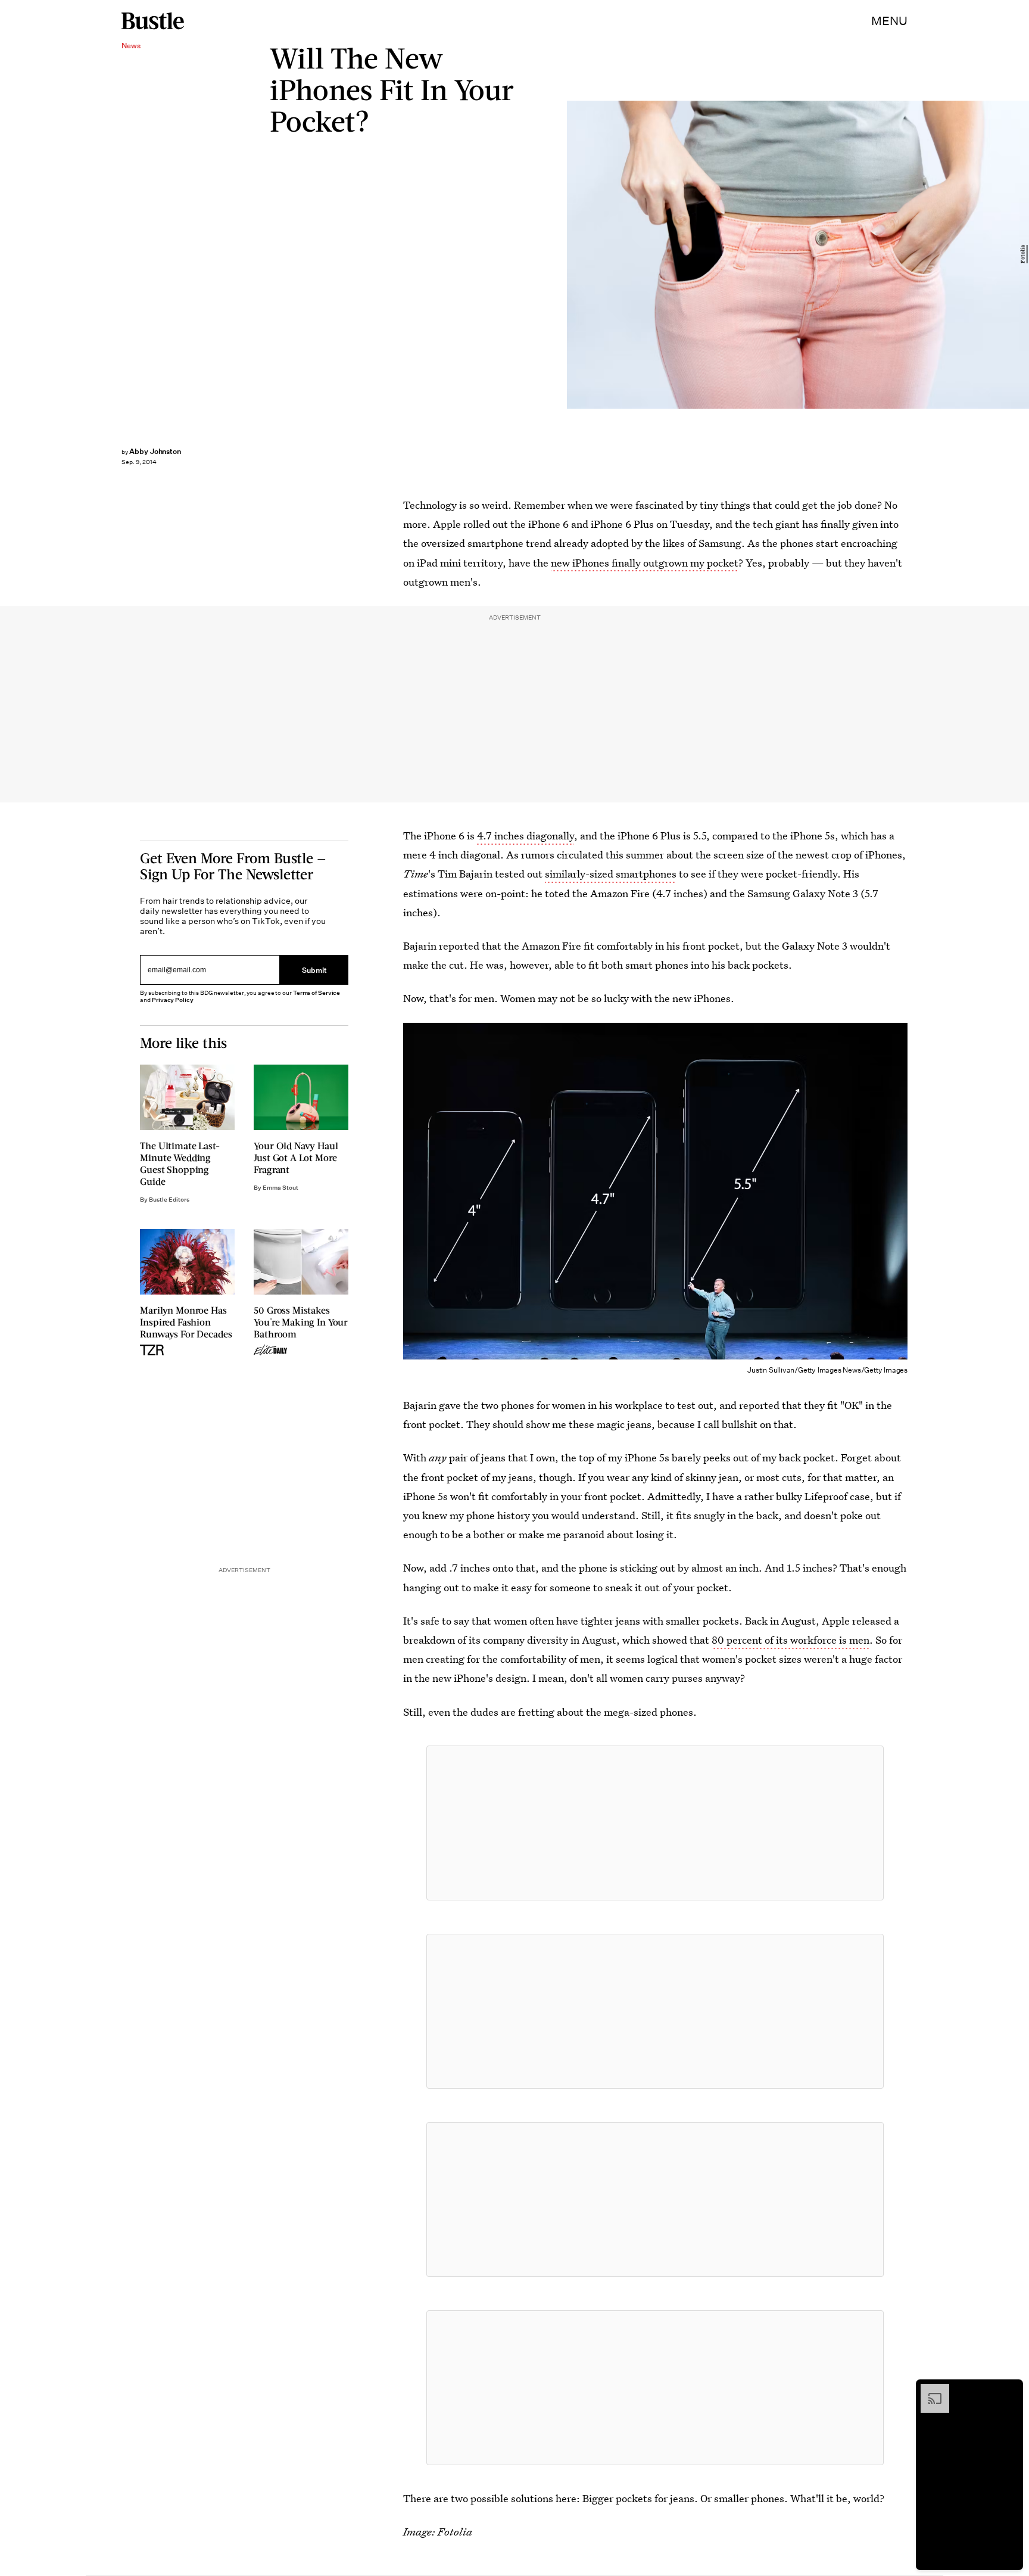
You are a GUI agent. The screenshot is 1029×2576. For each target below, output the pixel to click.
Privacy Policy (173, 1000)
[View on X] (655, 1823)
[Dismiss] (1010, 2390)
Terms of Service (317, 993)
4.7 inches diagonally (526, 836)
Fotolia (1023, 255)
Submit (314, 970)
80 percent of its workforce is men (791, 1640)
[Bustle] (153, 21)
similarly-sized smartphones (611, 874)
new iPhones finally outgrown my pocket (645, 563)
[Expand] (929, 2390)
